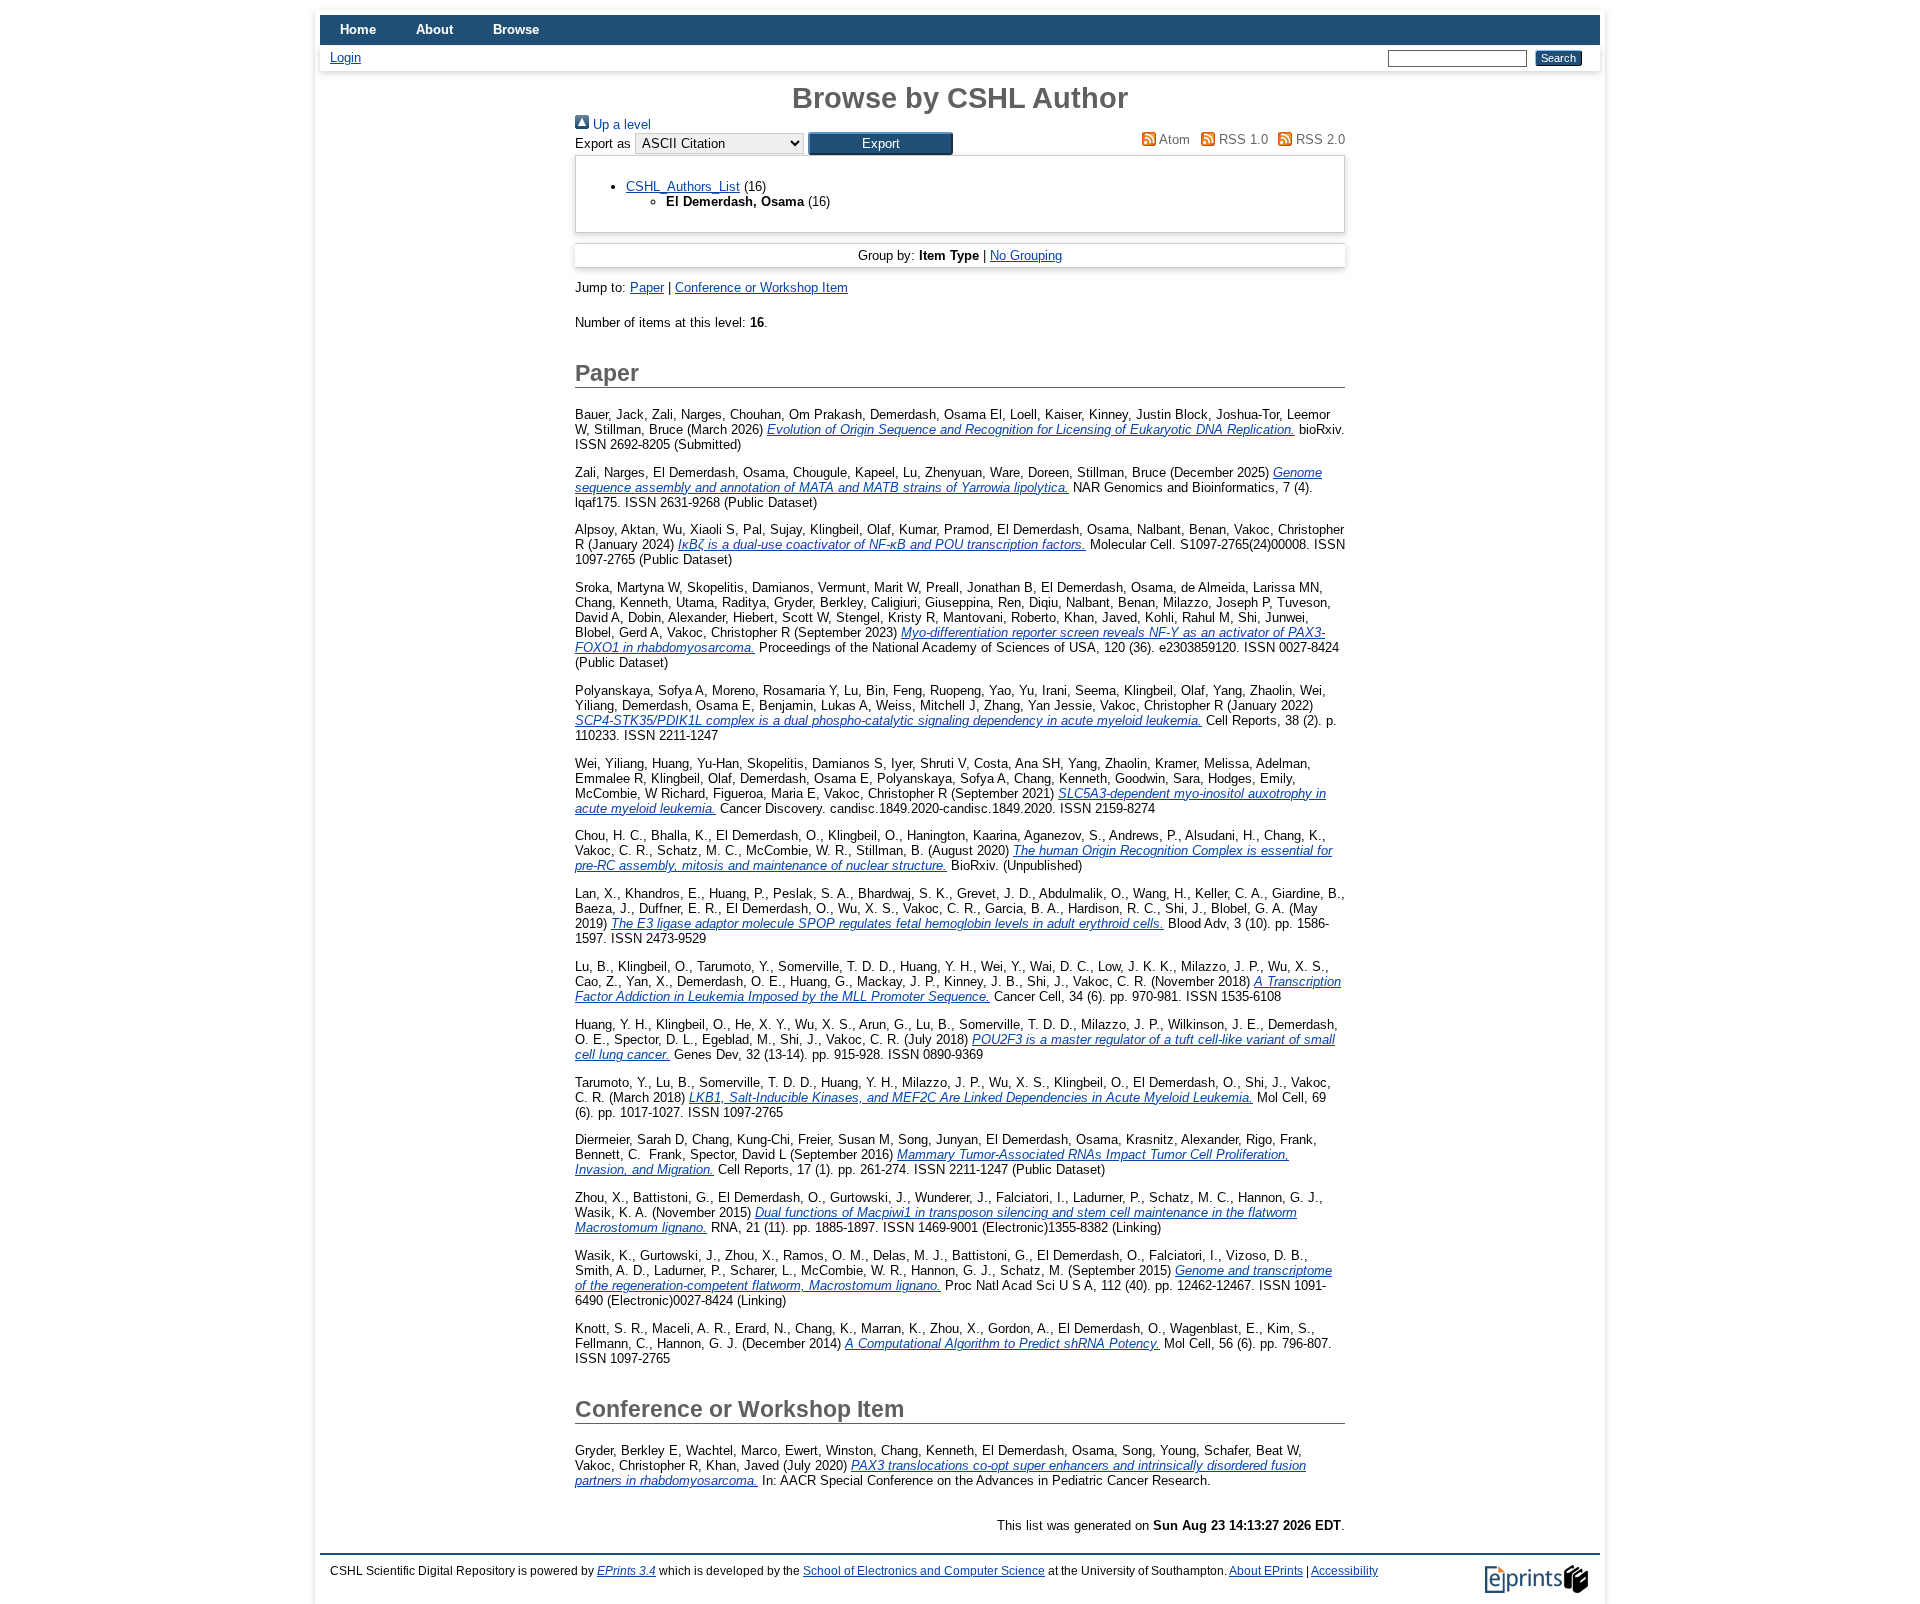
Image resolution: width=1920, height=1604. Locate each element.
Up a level (620, 124)
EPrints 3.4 (626, 1571)
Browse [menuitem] (516, 29)
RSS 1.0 (1241, 139)
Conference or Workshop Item (761, 287)
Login (345, 57)
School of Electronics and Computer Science (924, 1571)
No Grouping (1026, 255)
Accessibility (1344, 1571)
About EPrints (1266, 1571)
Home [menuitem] (358, 29)
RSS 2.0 (1318, 139)
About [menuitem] (434, 29)
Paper (647, 287)
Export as (603, 143)
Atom (1173, 139)
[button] (880, 143)
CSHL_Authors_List (683, 186)
